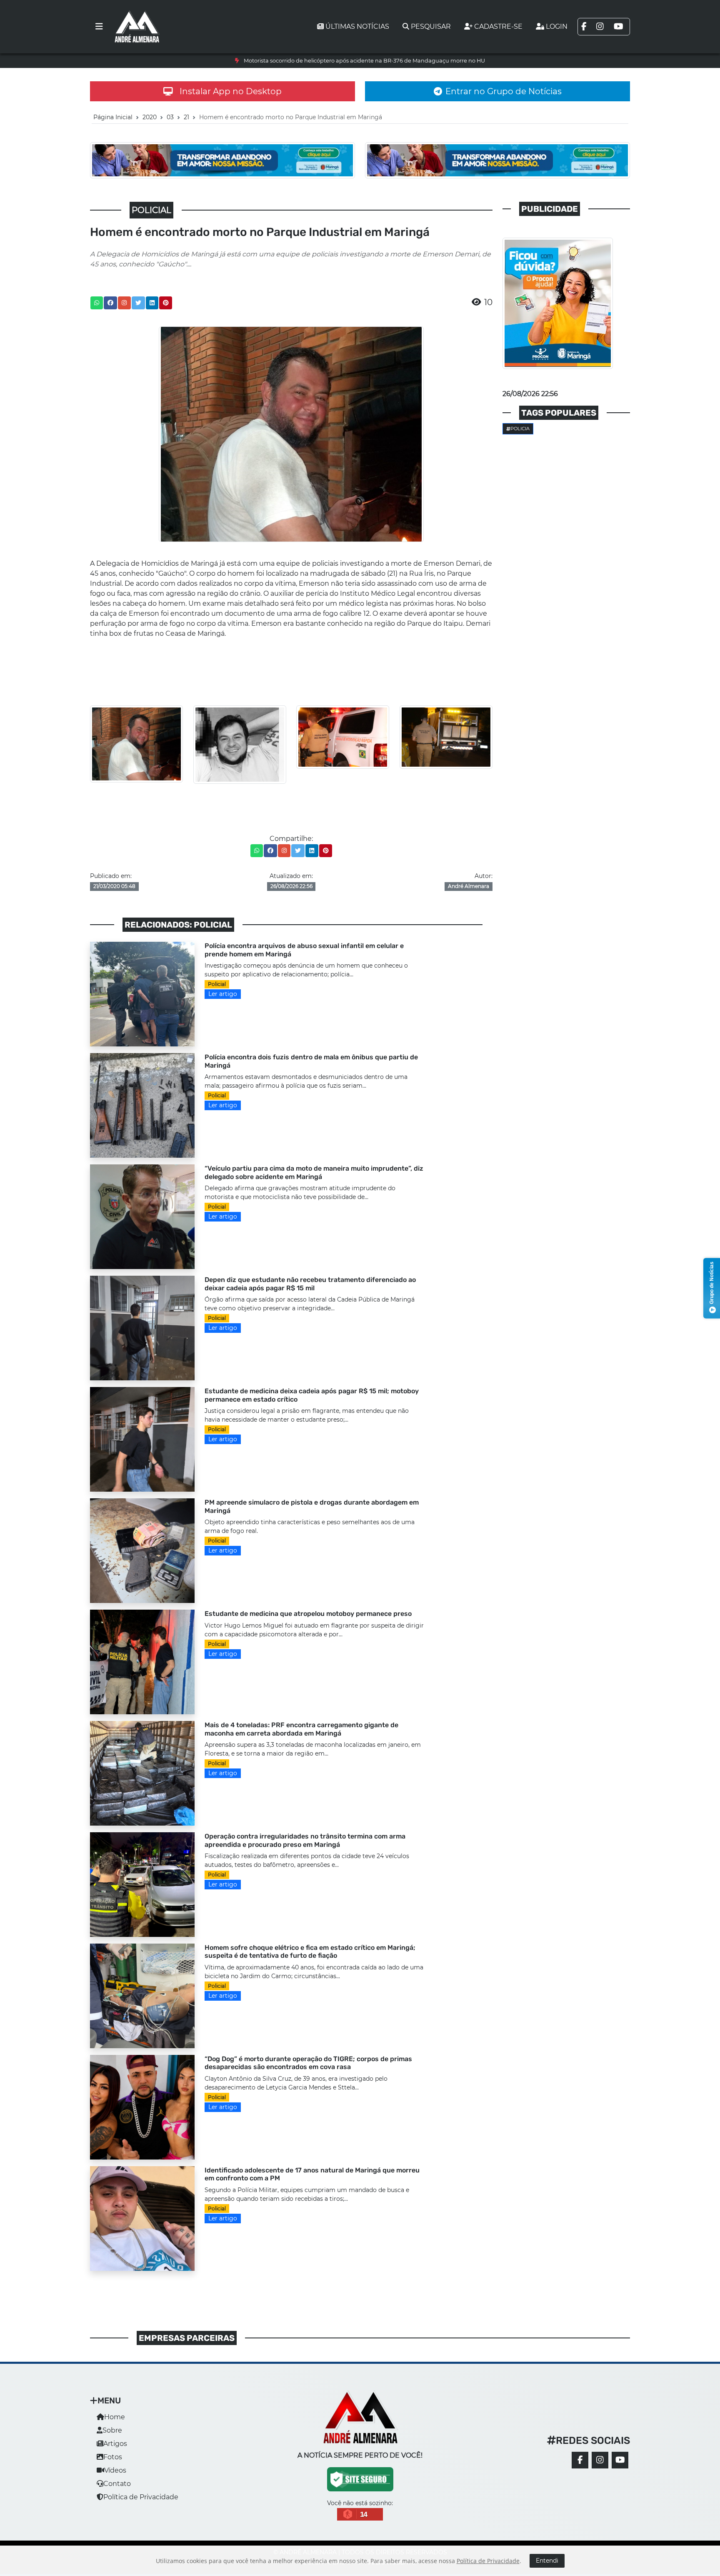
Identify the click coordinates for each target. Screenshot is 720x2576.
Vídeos (115, 2470)
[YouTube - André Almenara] (620, 2460)
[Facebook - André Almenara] (580, 2460)
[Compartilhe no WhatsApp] (97, 303)
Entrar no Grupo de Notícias (504, 91)
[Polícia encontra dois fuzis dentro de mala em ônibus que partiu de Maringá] (142, 1105)
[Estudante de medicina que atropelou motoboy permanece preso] (142, 1662)
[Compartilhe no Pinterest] (166, 303)
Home (115, 2417)
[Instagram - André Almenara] (600, 2460)
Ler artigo (223, 994)
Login (557, 26)
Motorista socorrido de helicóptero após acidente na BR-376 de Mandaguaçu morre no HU (364, 61)
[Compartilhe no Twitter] (138, 303)
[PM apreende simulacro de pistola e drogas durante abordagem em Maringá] (142, 1550)
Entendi (547, 2561)
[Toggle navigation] (99, 27)
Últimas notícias (357, 26)
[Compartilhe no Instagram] (124, 303)
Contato (117, 2484)
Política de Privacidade (141, 2497)
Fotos (113, 2457)
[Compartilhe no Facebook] (110, 303)
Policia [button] (520, 429)
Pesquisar (431, 26)
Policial (217, 984)
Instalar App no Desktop (231, 91)
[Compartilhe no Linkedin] (152, 303)
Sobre (112, 2430)
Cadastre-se (498, 26)
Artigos (115, 2444)
